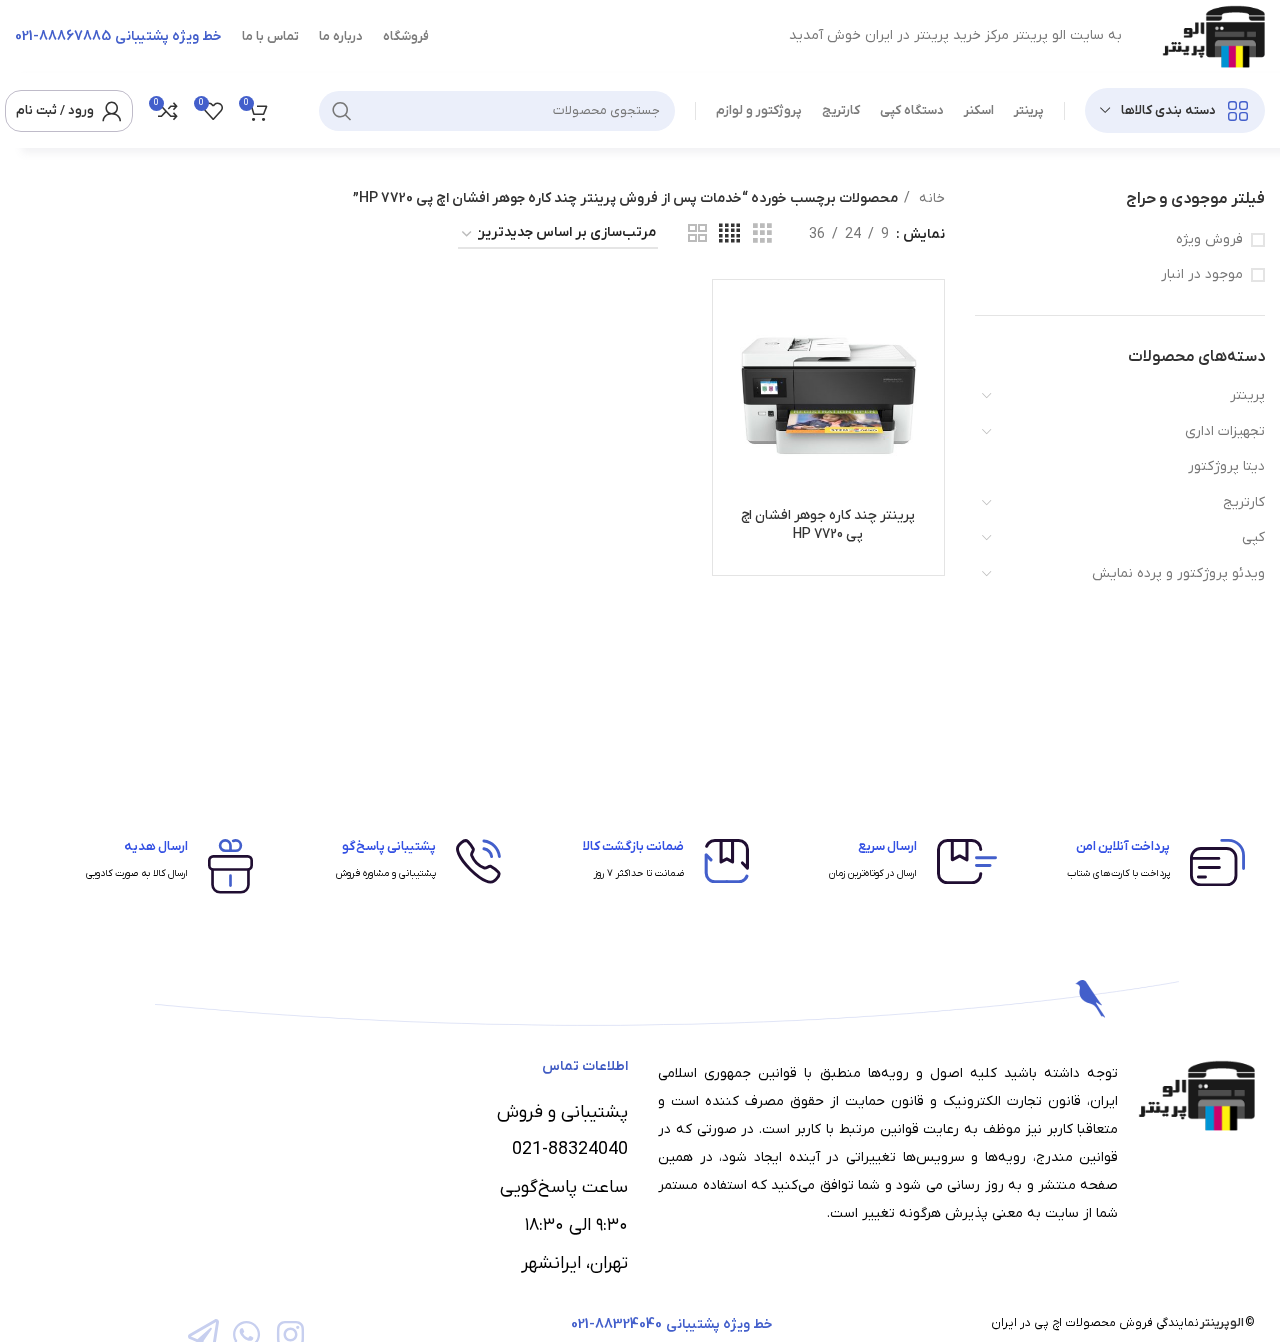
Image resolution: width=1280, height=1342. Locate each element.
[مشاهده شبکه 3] (762, 234)
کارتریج (1244, 502)
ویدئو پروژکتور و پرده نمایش (1178, 573)
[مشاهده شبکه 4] (729, 234)
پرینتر (1247, 395)
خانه (930, 198)
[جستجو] (342, 111)
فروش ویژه (1209, 239)
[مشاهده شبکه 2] (697, 234)
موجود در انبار (1202, 274)
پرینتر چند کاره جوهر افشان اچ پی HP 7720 (828, 525)
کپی (1253, 537)
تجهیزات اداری (1225, 431)
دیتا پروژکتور (1226, 466)
